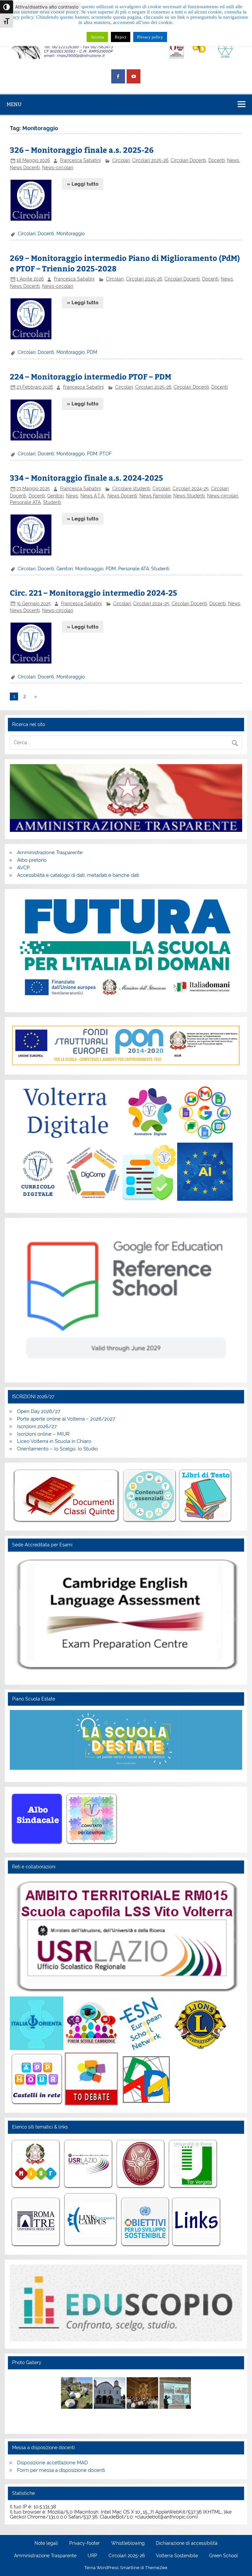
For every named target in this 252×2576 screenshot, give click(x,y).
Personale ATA (25, 502)
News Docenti (25, 168)
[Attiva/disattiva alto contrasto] (7, 7)
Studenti (52, 502)
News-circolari (58, 168)
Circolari (121, 160)
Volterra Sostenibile (177, 2556)
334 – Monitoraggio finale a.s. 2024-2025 (86, 478)
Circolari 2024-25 (191, 489)
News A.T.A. (93, 496)
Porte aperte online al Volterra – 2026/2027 (66, 1419)
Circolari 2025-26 (150, 160)
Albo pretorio (32, 860)
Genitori (55, 496)
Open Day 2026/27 (39, 1411)
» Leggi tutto (83, 184)
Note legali (46, 2543)
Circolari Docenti (188, 160)
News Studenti (189, 496)
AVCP (23, 868)
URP (92, 2556)
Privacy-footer (84, 2543)
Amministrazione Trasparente (50, 853)
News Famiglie (155, 496)
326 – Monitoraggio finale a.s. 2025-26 (82, 150)
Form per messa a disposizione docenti (61, 2470)
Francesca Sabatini (80, 160)
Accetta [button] (97, 37)
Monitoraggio (71, 234)
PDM (92, 352)
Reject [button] (121, 37)
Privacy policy (150, 37)
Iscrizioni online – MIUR (43, 1434)
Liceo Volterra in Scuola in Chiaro (54, 1441)
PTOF (105, 454)
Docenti (217, 160)
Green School (223, 2556)
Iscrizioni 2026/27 (37, 1426)
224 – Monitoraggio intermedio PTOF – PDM (91, 376)
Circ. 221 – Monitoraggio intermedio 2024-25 (94, 593)
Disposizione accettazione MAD (52, 2463)
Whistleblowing (128, 2543)
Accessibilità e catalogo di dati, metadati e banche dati (78, 875)
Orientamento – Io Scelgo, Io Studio (57, 1449)
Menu (14, 104)
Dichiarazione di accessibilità (187, 2543)
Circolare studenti (131, 489)
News (233, 160)
